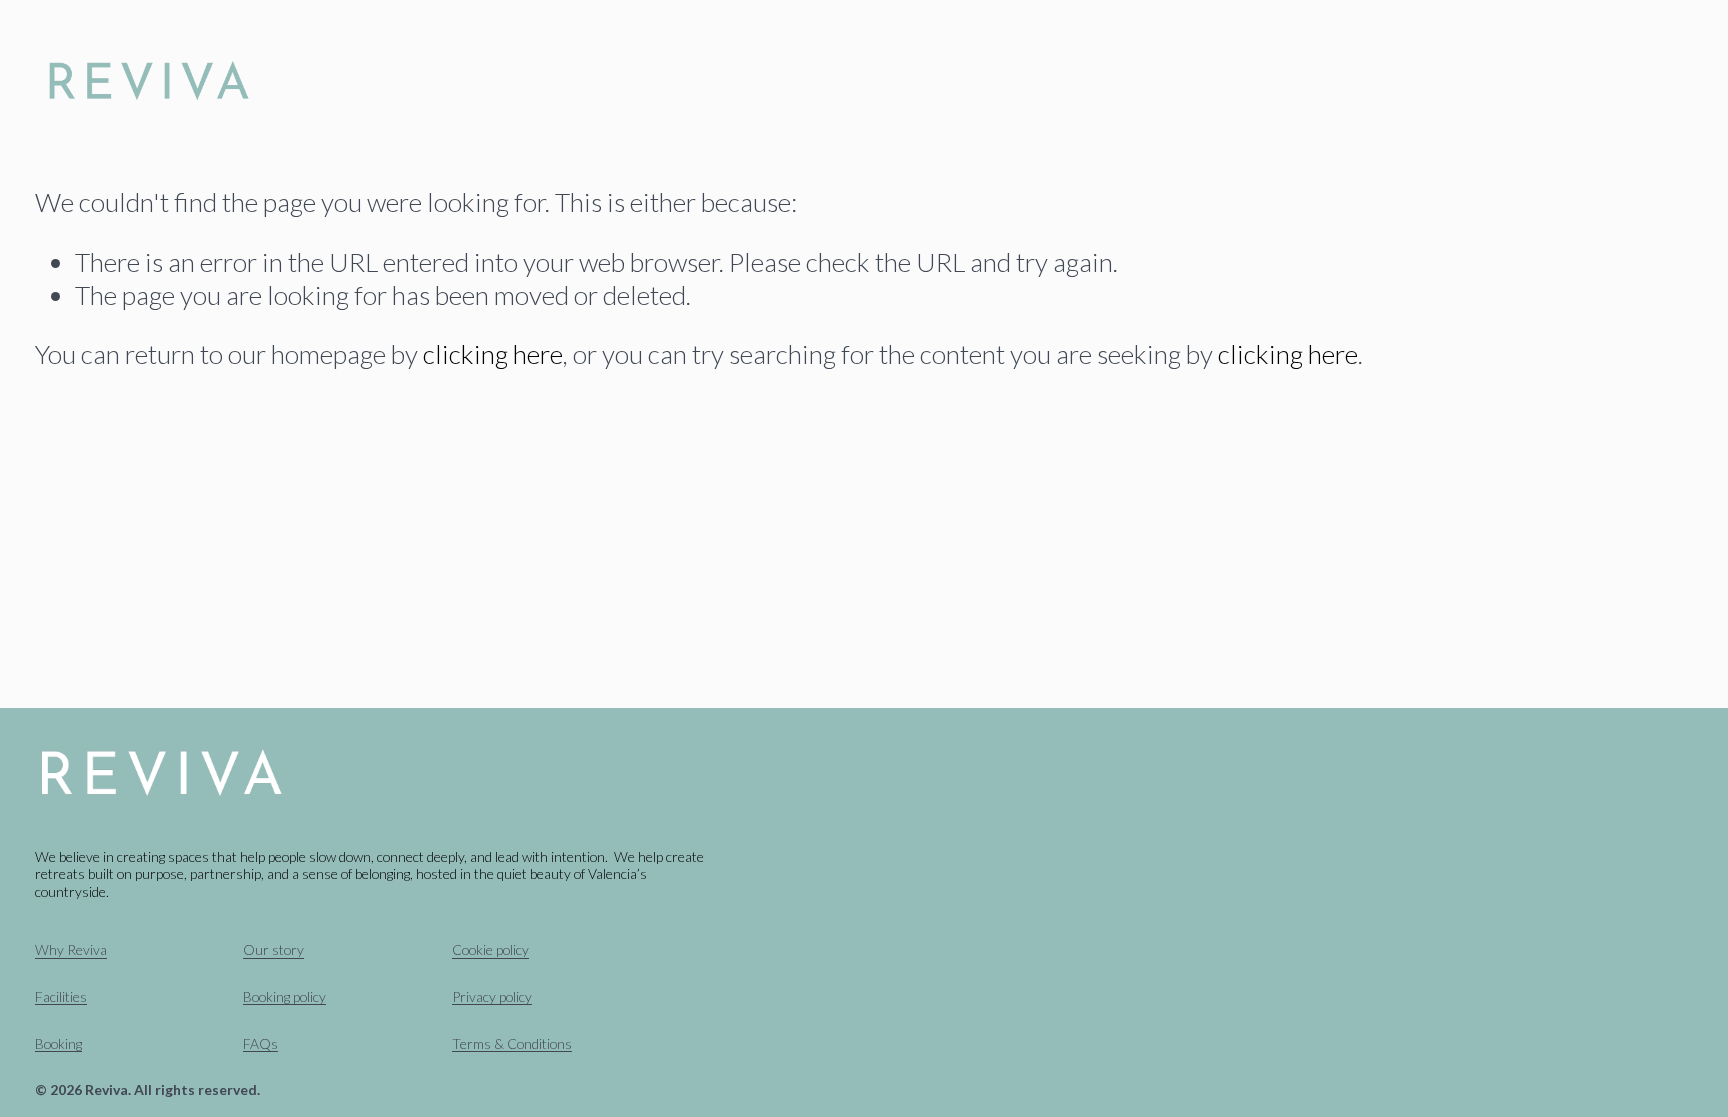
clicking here (493, 354)
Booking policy (284, 996)
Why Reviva (655, 82)
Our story (273, 949)
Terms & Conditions (512, 1043)
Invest (884, 82)
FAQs (260, 1043)
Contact (1090, 82)
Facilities (782, 82)
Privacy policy (492, 996)
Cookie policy (490, 949)
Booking (982, 82)
